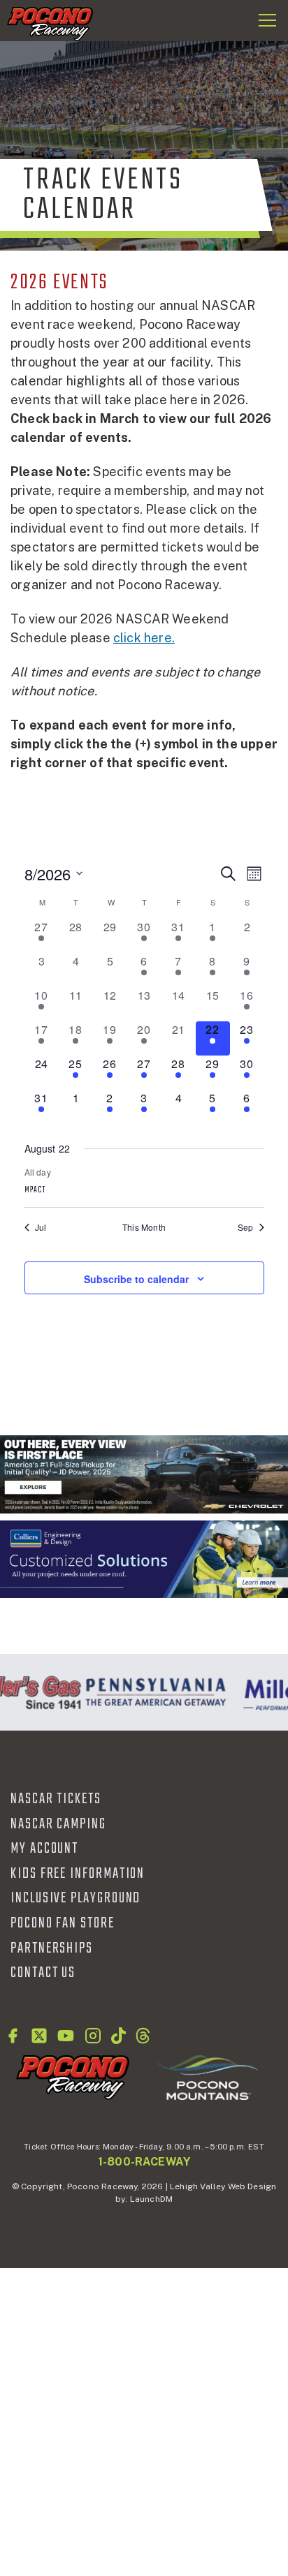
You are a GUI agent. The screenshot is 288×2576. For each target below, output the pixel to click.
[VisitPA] (152, 1692)
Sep (246, 1227)
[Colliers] (144, 1560)
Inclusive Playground (75, 1898)
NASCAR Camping (58, 1824)
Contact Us (43, 1973)
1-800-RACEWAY (144, 2162)
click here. (144, 638)
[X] (39, 2036)
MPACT (35, 1190)
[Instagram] (93, 2036)
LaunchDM (151, 2199)
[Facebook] (13, 2036)
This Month (144, 1227)
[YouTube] (66, 2036)
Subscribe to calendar (136, 1279)
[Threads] (143, 2036)
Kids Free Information (78, 1874)
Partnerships (52, 1948)
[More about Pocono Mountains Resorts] (208, 2077)
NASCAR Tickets (56, 1799)
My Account (44, 1849)
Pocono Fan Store (63, 1923)
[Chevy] (144, 1474)
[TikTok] (118, 2036)
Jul (41, 1227)
